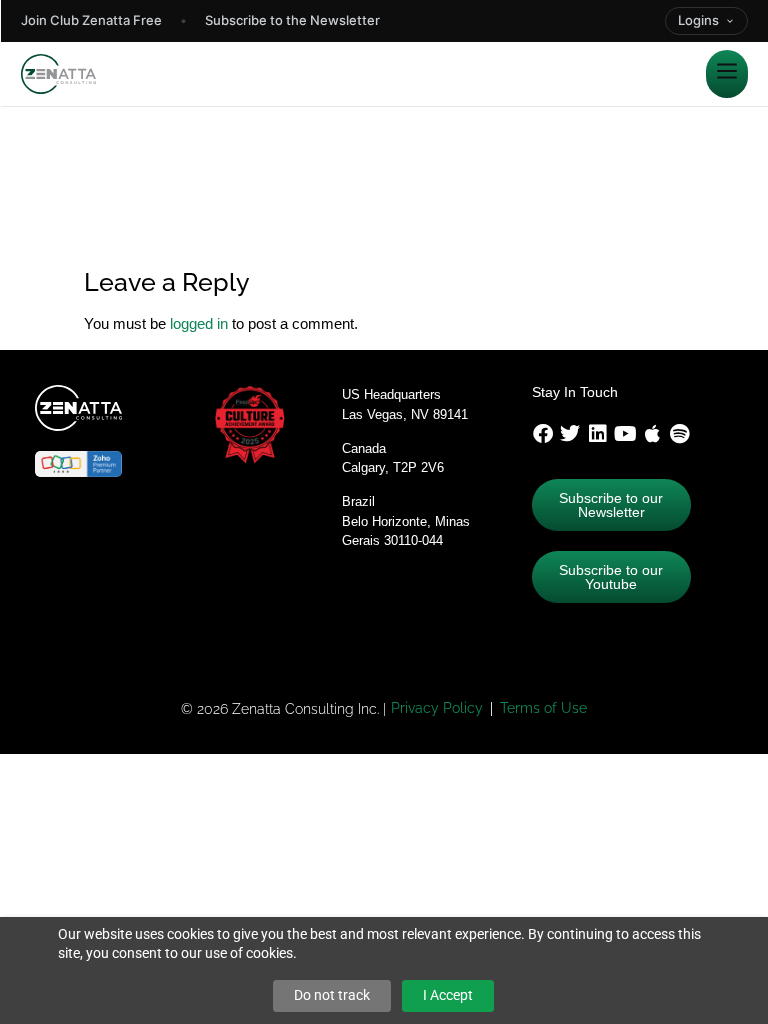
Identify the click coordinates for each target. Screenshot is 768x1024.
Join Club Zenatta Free (91, 20)
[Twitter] (570, 434)
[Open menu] (727, 74)
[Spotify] (680, 434)
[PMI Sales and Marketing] (234, 241)
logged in (199, 323)
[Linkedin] (598, 434)
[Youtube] (625, 434)
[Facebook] (543, 434)
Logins (698, 20)
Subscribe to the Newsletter (292, 20)
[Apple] (653, 434)
